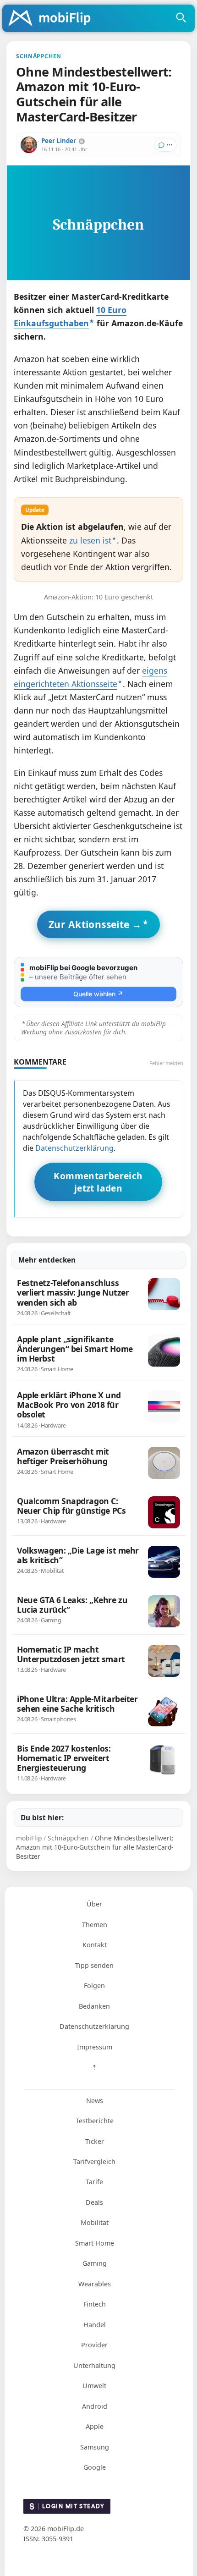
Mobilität (95, 2222)
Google (95, 2467)
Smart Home (95, 2243)
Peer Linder (59, 141)
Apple (95, 2426)
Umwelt (94, 2386)
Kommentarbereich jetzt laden (98, 1182)
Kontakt (95, 1945)
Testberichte (95, 2121)
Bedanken (94, 2006)
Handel (95, 2325)
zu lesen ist (90, 540)
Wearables (95, 2284)
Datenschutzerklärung (74, 1148)
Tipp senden (94, 1965)
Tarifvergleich (94, 2161)
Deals (94, 2202)
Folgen (94, 1986)
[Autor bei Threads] (82, 141)
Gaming (95, 2263)
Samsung (95, 2447)
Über (94, 1904)
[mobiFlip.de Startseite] (53, 19)
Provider (94, 2345)
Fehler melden (166, 1063)
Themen (95, 1925)
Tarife (94, 2182)
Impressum (95, 2047)
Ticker (95, 2141)
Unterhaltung (94, 2365)
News (95, 2101)
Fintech (95, 2304)
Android (95, 2406)
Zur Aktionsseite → (95, 924)
